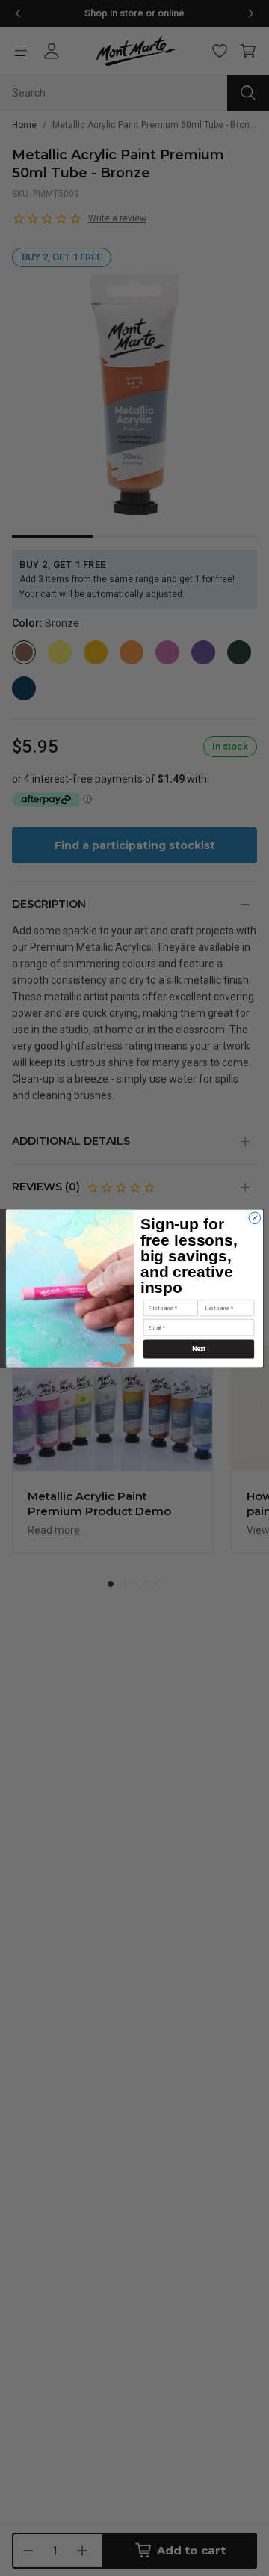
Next (199, 1349)
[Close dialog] (254, 1218)
